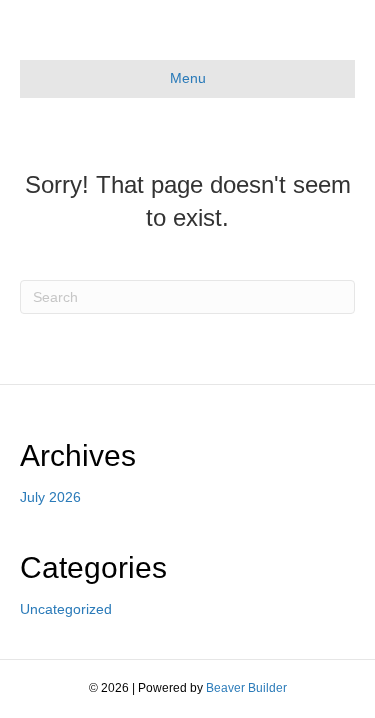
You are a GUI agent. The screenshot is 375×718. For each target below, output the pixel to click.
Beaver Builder (246, 688)
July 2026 (50, 497)
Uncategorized (66, 609)
